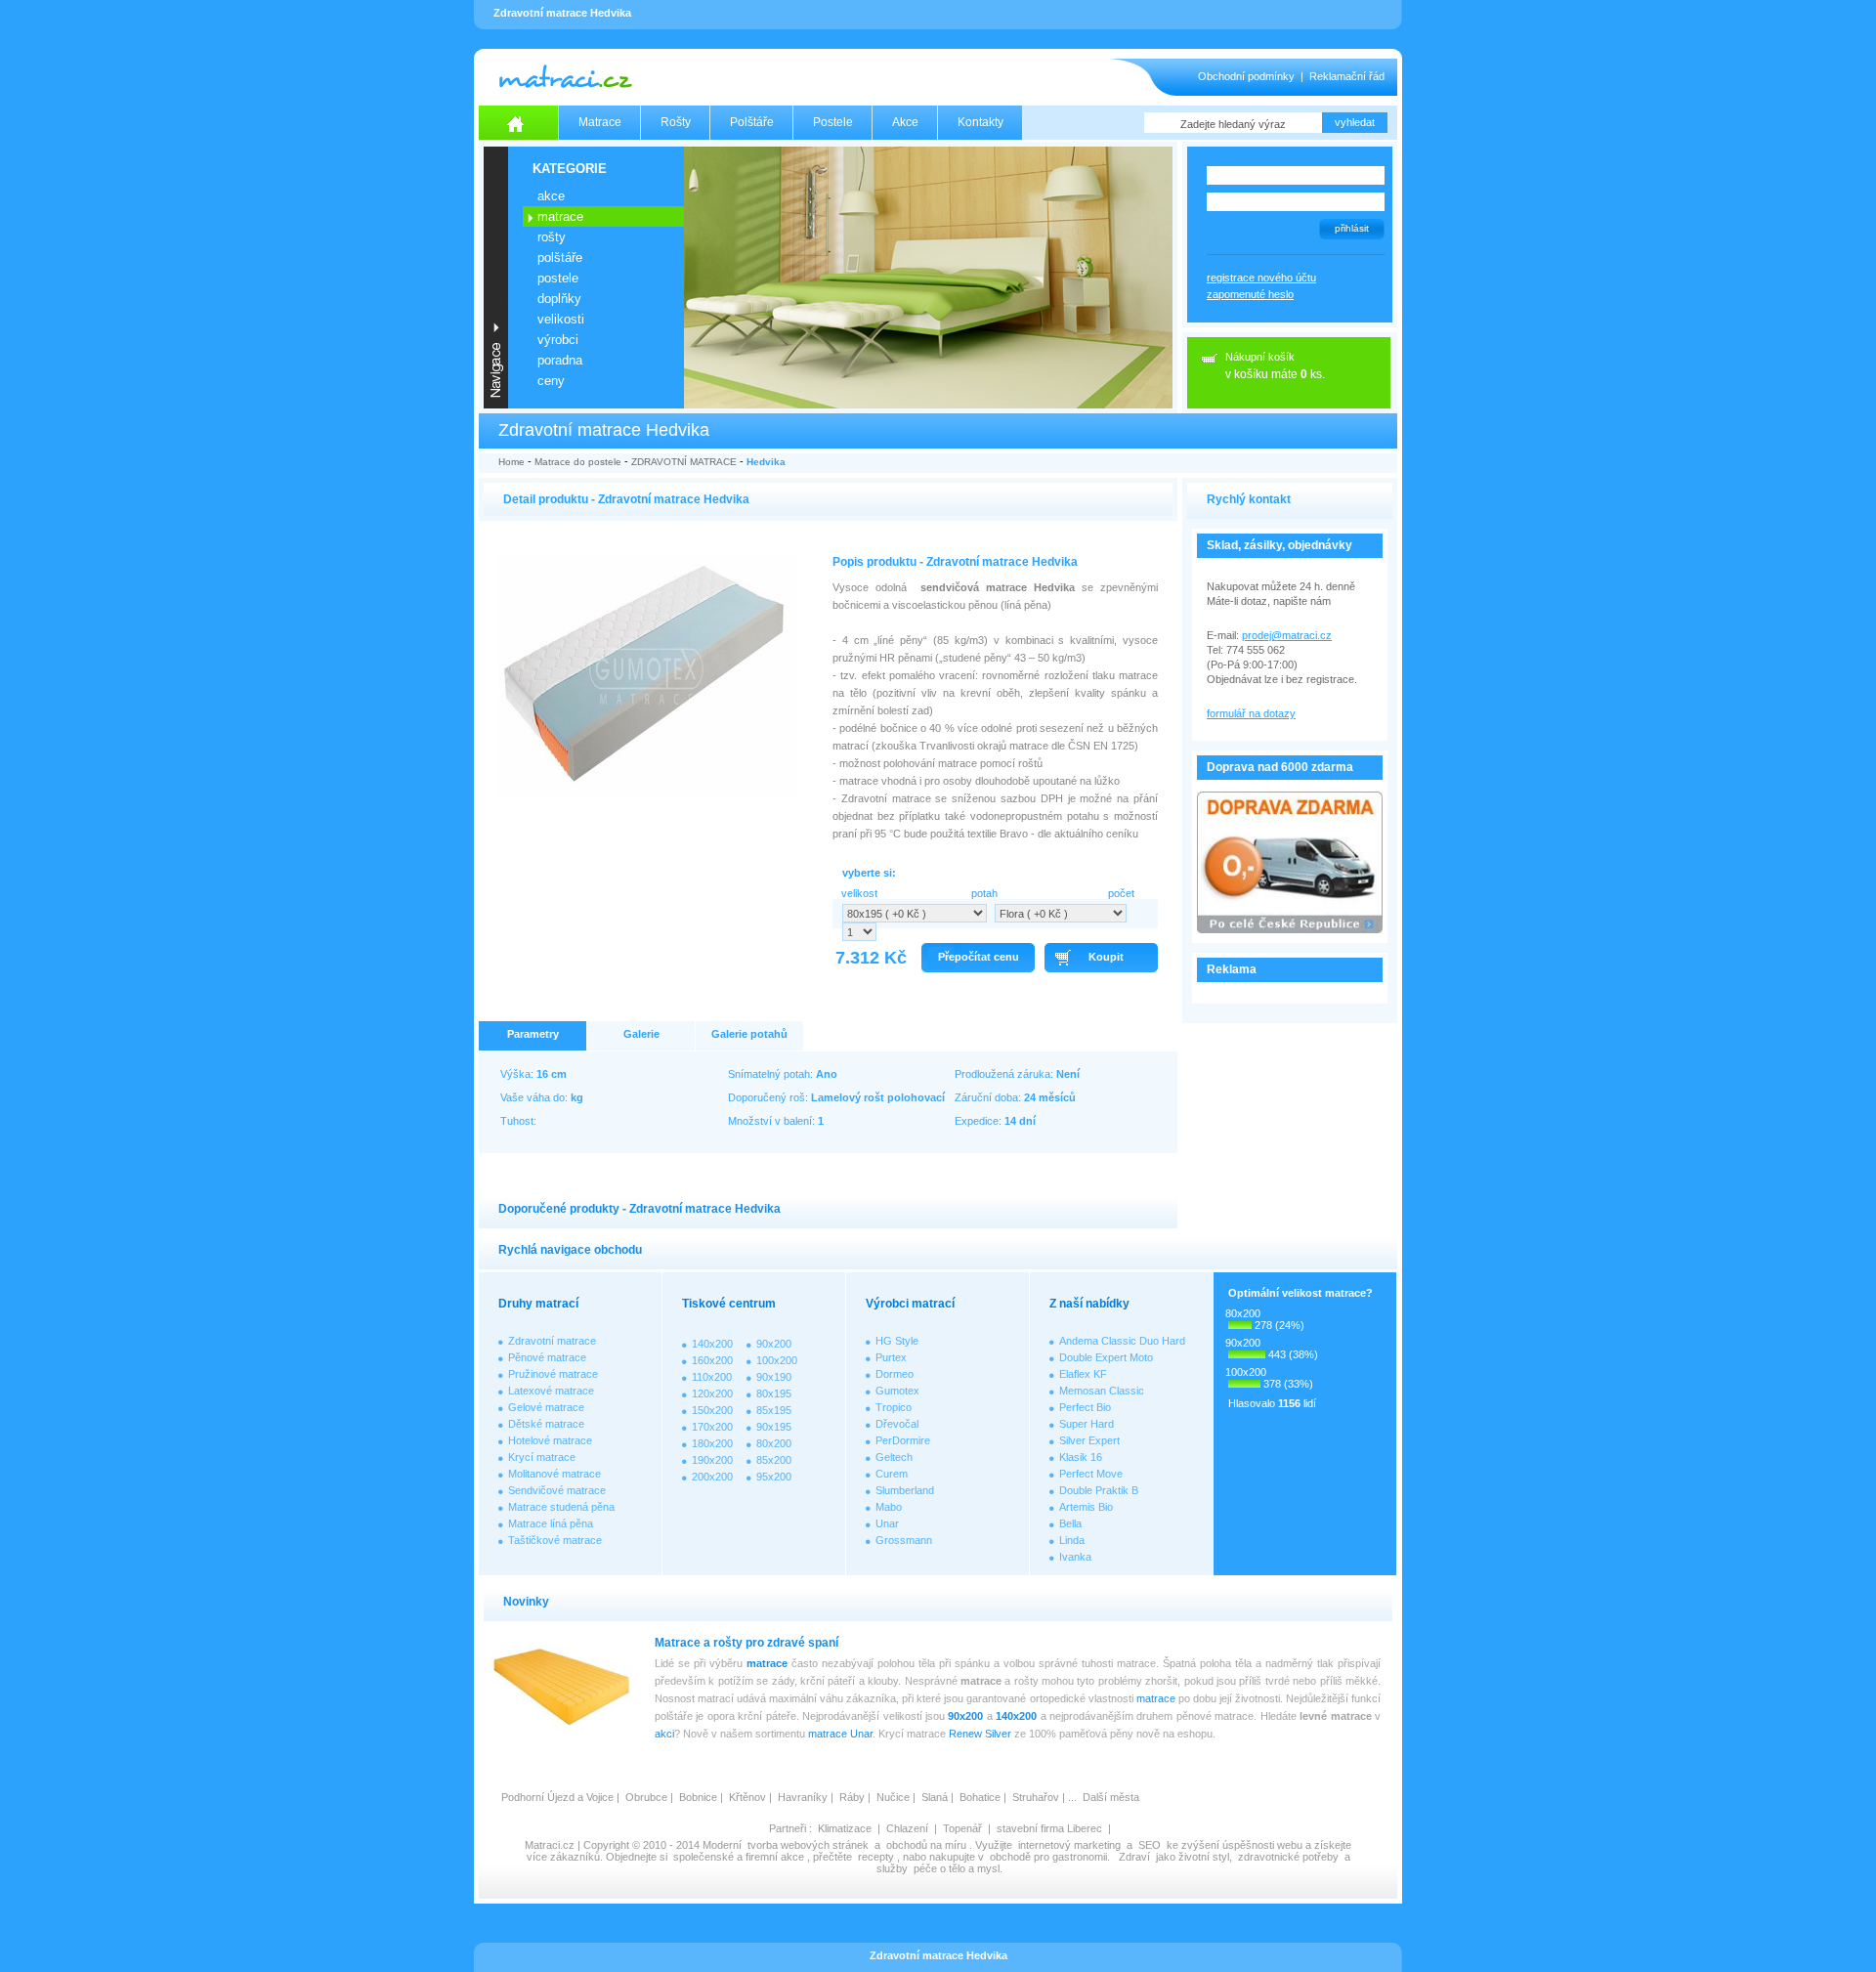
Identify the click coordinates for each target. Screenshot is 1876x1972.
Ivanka (1075, 1557)
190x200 (712, 1460)
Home (512, 462)
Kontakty (981, 122)
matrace (767, 1663)
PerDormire (903, 1440)
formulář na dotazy (1251, 713)
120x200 (712, 1393)
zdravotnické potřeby (1288, 1857)
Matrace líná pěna (551, 1523)
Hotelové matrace (550, 1440)
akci (664, 1734)
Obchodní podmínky (1246, 76)
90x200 (774, 1344)
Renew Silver (980, 1734)
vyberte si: (869, 873)
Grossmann (904, 1540)
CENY (551, 381)
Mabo (889, 1507)
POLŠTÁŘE (560, 257)
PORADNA (560, 360)
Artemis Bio (1086, 1507)
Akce (905, 122)
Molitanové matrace (554, 1474)
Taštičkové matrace (555, 1540)
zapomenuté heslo (1250, 294)
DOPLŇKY (559, 299)
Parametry (533, 1034)
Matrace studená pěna (561, 1507)
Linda (1072, 1540)
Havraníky (803, 1797)
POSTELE (558, 278)
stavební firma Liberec (1049, 1828)
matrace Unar (840, 1734)
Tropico (894, 1407)
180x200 (712, 1443)
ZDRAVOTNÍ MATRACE (684, 462)
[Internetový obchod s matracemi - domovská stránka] (519, 123)
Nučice (893, 1797)
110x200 (712, 1377)
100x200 (777, 1360)
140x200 (712, 1344)
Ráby (852, 1797)
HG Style (897, 1341)
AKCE (551, 196)
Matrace (600, 122)
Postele (833, 122)
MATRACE (560, 216)
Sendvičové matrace (557, 1490)
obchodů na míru (926, 1845)
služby (892, 1868)
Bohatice (980, 1797)
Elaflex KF (1083, 1374)
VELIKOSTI (561, 319)
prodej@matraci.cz (1287, 635)
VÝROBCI (558, 340)
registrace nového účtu (1261, 278)
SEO (1150, 1845)
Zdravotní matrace (552, 1341)
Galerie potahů (749, 1034)
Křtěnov (747, 1797)
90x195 (774, 1427)
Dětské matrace (546, 1424)
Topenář (962, 1828)
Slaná (935, 1797)
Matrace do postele (578, 462)
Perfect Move (1091, 1474)
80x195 (774, 1393)
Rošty (676, 122)
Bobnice (698, 1797)
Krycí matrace (542, 1457)
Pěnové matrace (547, 1357)
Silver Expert (1089, 1440)
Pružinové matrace (553, 1374)
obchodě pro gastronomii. (1051, 1857)
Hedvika (766, 462)
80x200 (774, 1443)
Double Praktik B (1099, 1490)
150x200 (712, 1410)
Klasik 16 (1081, 1457)
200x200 (712, 1477)
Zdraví (1134, 1857)
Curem (892, 1474)
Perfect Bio (1085, 1407)
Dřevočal (897, 1424)
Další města (1111, 1797)
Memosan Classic (1102, 1391)
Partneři (788, 1828)
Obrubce (646, 1797)
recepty (876, 1857)
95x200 (774, 1477)
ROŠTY (552, 237)
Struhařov (1036, 1797)
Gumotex (897, 1391)
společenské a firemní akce (739, 1857)
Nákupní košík (1260, 357)
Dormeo (895, 1374)
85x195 (774, 1410)
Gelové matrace (546, 1407)
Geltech (894, 1457)
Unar (887, 1523)
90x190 (774, 1377)
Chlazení (907, 1828)
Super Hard (1087, 1424)
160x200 (712, 1360)
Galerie (641, 1034)
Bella (1070, 1523)
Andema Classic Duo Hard (1122, 1341)
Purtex (891, 1357)
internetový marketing (1069, 1845)
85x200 (774, 1460)
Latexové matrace (551, 1391)
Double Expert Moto (1106, 1357)
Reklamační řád (1347, 76)
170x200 (712, 1427)
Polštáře (752, 122)
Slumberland (905, 1490)
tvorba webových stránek (808, 1845)
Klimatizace (845, 1828)
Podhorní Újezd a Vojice (557, 1797)
